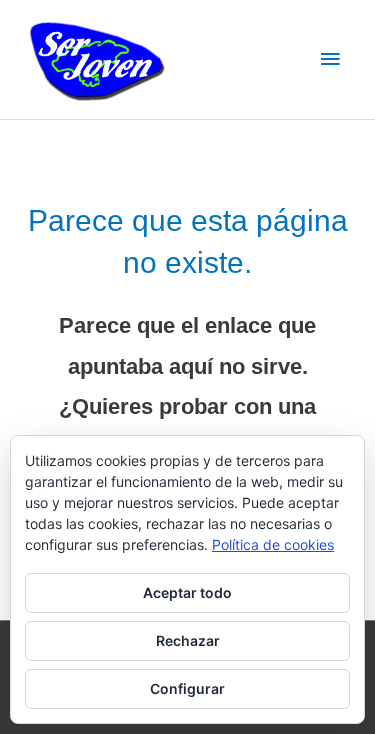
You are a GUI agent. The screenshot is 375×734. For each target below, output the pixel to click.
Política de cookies (273, 544)
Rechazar (188, 640)
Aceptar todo (187, 592)
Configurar (187, 688)
